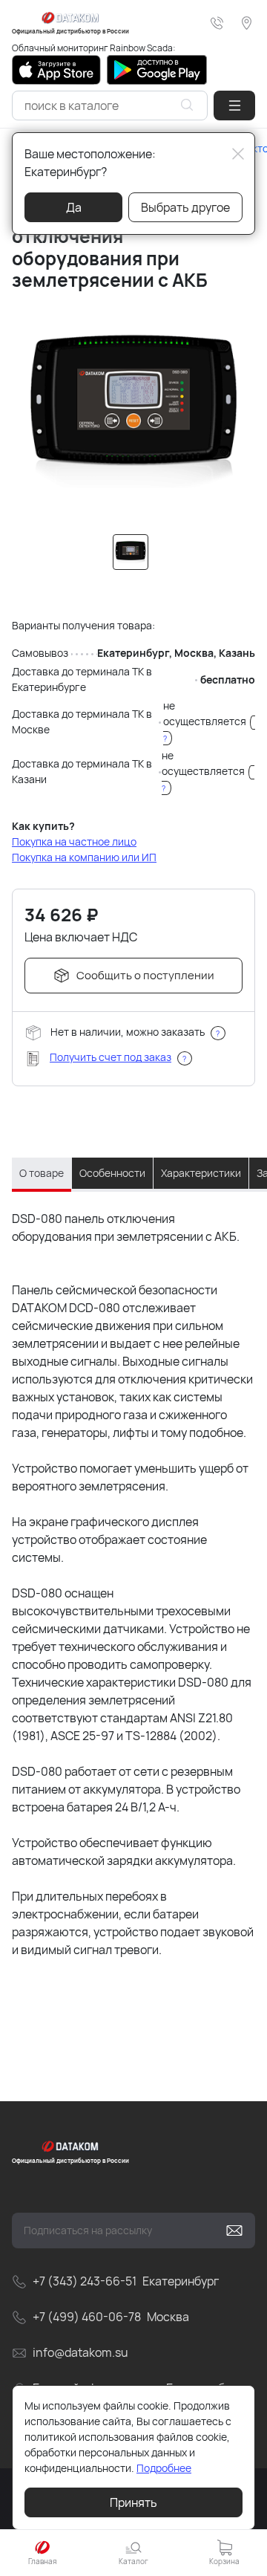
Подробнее (164, 2468)
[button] (234, 106)
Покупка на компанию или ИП (84, 857)
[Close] (238, 154)
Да (74, 207)
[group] (133, 409)
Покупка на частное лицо (74, 841)
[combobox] (110, 106)
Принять (133, 2502)
